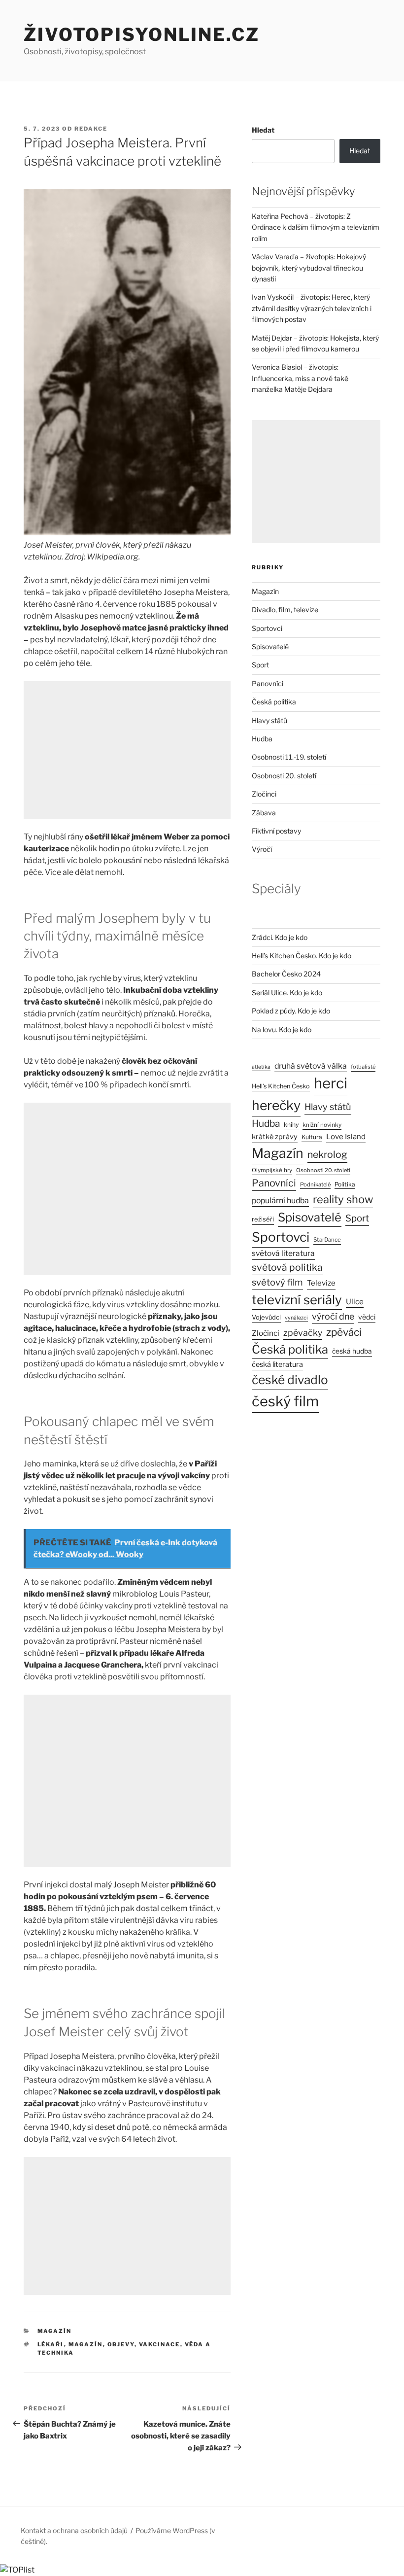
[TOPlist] (17, 2570)
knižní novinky (322, 1125)
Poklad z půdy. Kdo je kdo (291, 1011)
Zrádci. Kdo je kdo (280, 937)
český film (285, 1401)
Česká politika (274, 702)
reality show (343, 1199)
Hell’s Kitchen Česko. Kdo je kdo (302, 956)
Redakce (91, 129)
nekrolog (327, 1154)
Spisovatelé (270, 646)
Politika (345, 1184)
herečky (276, 1105)
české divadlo (290, 1380)
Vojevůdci (266, 1317)
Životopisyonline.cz (142, 35)
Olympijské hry (272, 1170)
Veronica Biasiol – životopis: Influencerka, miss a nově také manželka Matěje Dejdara (300, 378)
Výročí (262, 849)
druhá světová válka (311, 1066)
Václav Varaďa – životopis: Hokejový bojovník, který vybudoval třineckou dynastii (309, 268)
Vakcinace (160, 2344)
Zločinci (264, 794)
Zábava (264, 813)
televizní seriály (297, 1300)
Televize (321, 1283)
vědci (367, 1317)
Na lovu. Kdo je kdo (282, 1029)
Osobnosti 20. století (284, 776)
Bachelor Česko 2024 (286, 974)
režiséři (263, 1219)
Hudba (262, 739)
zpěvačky (303, 1333)
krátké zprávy (275, 1137)
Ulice (355, 1302)
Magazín (55, 2331)
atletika (261, 1067)
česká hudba (352, 1351)
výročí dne (333, 1316)
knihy (291, 1125)
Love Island (346, 1137)
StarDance (327, 1240)
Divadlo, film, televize (285, 609)
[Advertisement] (127, 750)
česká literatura (277, 1364)
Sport (260, 665)
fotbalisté (363, 1067)
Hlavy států (269, 720)
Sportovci (267, 628)
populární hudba (280, 1201)
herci (331, 1083)
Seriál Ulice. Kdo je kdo (287, 992)
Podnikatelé (315, 1184)
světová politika (287, 1267)
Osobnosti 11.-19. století (289, 757)
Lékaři (51, 2344)
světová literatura (283, 1253)
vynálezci (296, 1318)
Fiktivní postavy (276, 831)
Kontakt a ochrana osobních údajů (74, 2530)
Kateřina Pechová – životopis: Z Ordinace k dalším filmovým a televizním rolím (316, 227)
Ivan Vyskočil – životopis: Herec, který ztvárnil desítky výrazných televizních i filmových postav (312, 308)
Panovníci (268, 683)
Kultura (312, 1137)
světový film (277, 1282)
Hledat (263, 130)
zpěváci (344, 1332)
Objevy (121, 2344)
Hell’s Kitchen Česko (281, 1086)
